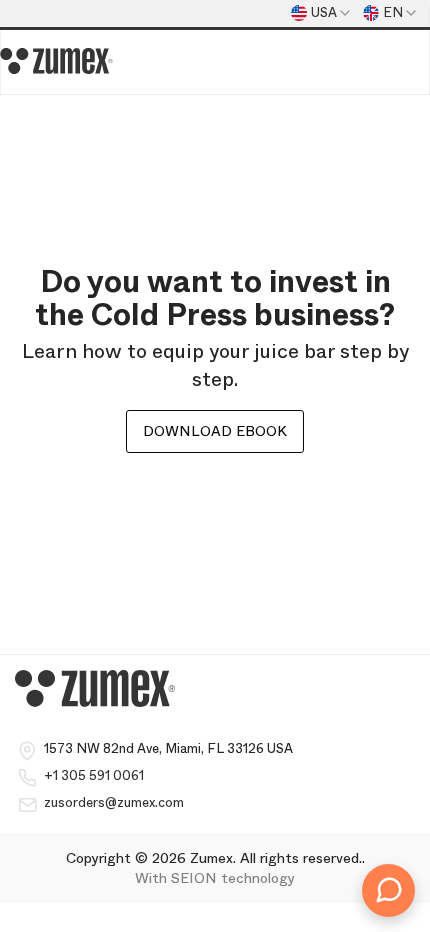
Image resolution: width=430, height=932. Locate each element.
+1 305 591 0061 (94, 775)
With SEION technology (215, 878)
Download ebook (215, 431)
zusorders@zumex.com (114, 802)
